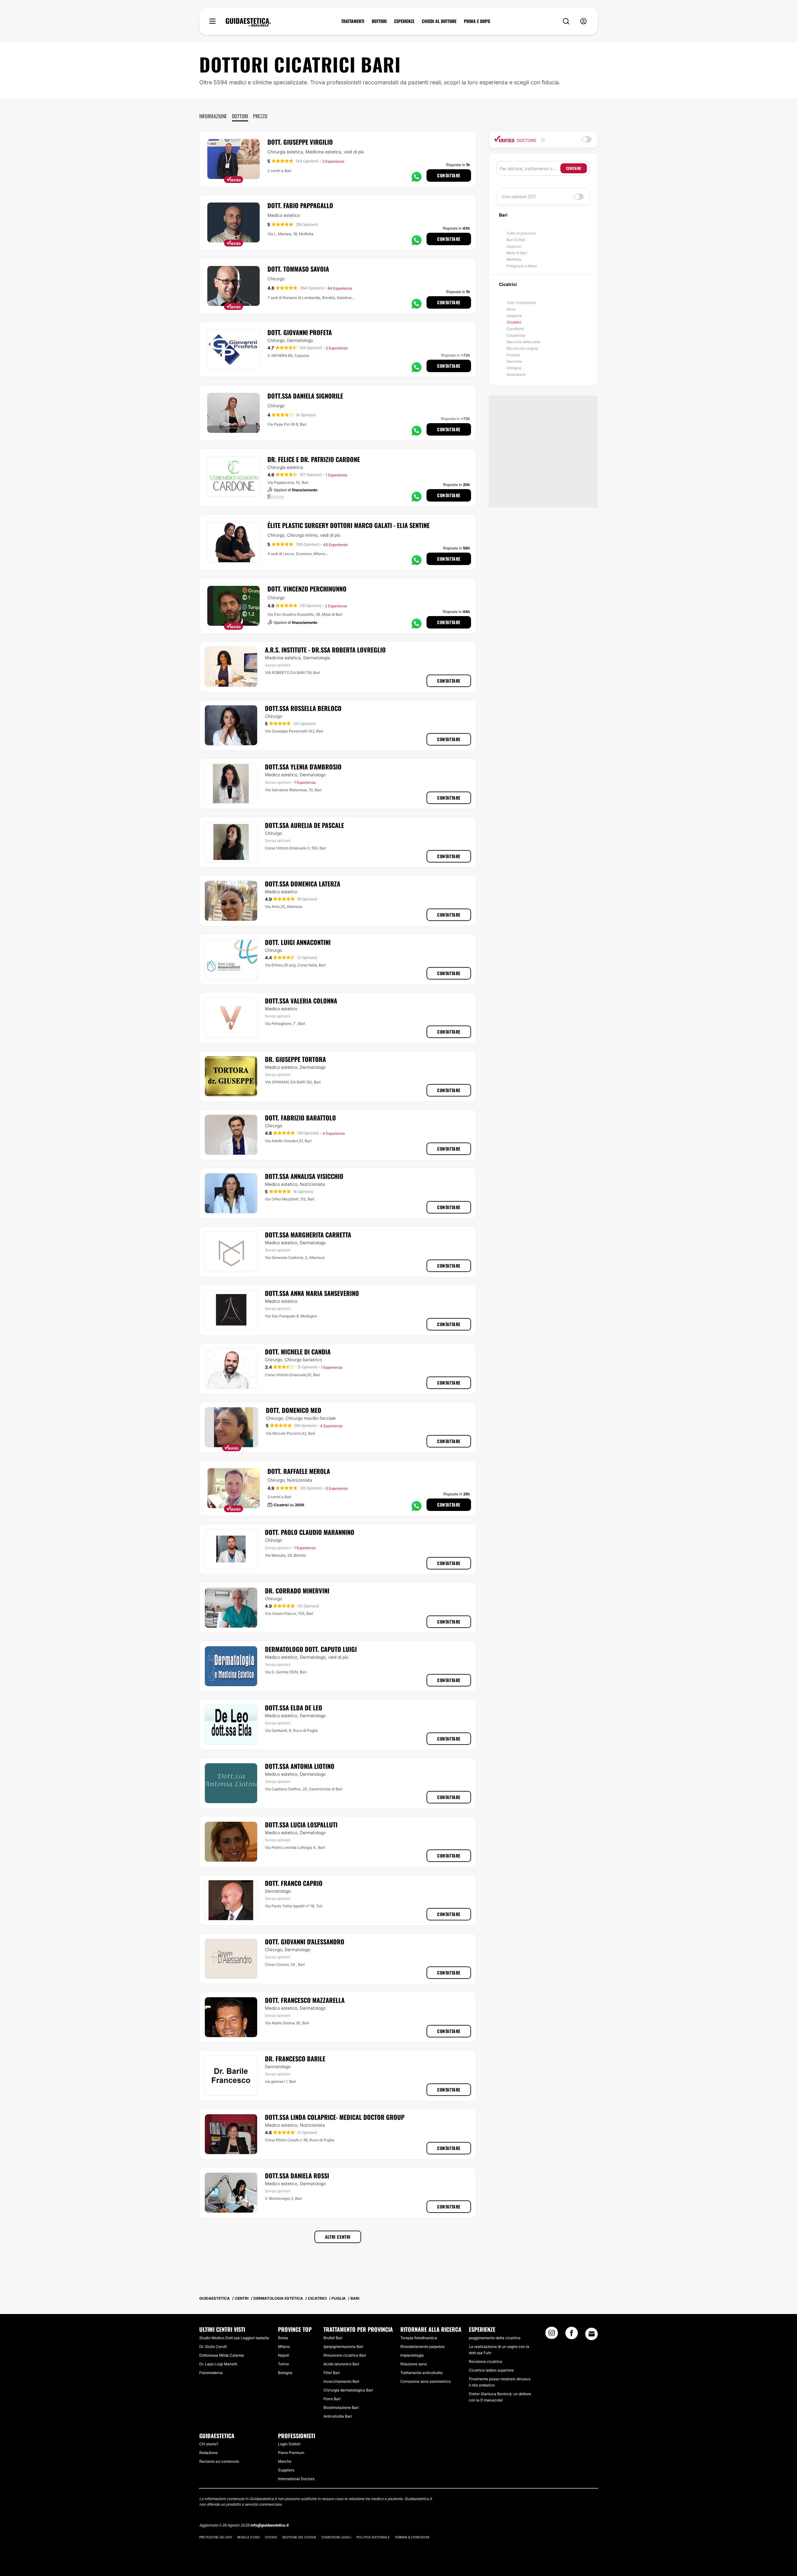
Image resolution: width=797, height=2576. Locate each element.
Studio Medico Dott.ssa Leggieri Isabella (234, 2338)
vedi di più (354, 152)
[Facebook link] (572, 2335)
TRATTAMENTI (353, 21)
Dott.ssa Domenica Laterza (303, 884)
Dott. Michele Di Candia (298, 1352)
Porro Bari (332, 2399)
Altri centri (338, 2237)
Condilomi (515, 329)
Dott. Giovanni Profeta (300, 332)
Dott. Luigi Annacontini (298, 942)
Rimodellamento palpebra (422, 2347)
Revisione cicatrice (486, 2361)
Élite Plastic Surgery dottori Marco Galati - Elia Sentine (349, 525)
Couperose (516, 335)
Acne (511, 309)
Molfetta (514, 259)
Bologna (285, 2373)
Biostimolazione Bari (341, 2408)
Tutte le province (521, 233)
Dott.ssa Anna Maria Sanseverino (312, 1293)
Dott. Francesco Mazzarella (305, 2000)
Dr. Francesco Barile (295, 2059)
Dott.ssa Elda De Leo (294, 1708)
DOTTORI (379, 21)
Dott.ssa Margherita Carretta (308, 1235)
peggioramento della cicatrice (495, 2338)
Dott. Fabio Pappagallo (300, 205)
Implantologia (412, 2355)
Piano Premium (291, 2453)
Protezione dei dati (216, 2537)
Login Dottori (289, 2444)
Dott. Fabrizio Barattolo (300, 1118)
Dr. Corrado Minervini (297, 1591)
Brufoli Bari (333, 2338)
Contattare (449, 175)
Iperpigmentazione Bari (343, 2347)
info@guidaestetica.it (269, 2525)
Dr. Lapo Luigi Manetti (218, 2364)
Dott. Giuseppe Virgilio (300, 142)
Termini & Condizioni (412, 2537)
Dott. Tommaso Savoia (298, 269)
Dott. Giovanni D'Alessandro (305, 1942)
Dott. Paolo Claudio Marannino (310, 1532)
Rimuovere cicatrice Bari (345, 2355)
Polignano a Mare (522, 266)
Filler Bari (332, 2373)
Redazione (208, 2453)
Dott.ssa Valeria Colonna (301, 1001)
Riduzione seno (414, 2364)
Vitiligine (514, 368)
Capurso (514, 246)
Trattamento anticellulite (422, 2373)
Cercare (574, 168)
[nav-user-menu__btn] (583, 21)
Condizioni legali (336, 2537)
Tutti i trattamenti (521, 303)
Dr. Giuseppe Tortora (295, 1059)
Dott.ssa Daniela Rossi (297, 2176)
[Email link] (592, 2334)
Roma (283, 2338)
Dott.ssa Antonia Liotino (300, 1766)
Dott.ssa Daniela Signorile (305, 396)
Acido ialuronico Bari (341, 2364)
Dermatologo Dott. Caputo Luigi (311, 1649)
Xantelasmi (516, 374)
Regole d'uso (249, 2537)
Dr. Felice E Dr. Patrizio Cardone (314, 459)
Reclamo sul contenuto (219, 2461)
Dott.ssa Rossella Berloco (303, 708)
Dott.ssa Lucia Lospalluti (301, 1825)
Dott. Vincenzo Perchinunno (307, 589)
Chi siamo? (209, 2444)
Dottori (240, 116)
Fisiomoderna (211, 2373)
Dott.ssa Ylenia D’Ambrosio (303, 767)
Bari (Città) (516, 240)
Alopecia (514, 316)
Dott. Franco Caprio (294, 1883)
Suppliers (286, 2470)
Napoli (284, 2355)
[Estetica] (248, 22)
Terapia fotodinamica (419, 2338)
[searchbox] (530, 168)
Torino (283, 2364)
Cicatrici (514, 322)
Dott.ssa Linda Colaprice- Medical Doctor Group (335, 2117)
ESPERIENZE (404, 21)
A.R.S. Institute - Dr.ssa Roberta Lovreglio (325, 650)
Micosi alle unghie (522, 348)
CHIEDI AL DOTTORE (439, 21)
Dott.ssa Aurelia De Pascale (304, 825)
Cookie (271, 2537)
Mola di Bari (517, 253)
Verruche (514, 361)
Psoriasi (513, 355)
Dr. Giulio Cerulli (213, 2347)
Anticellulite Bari (338, 2416)
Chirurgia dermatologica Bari (348, 2390)
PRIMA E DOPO (477, 21)
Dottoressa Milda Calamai (222, 2355)
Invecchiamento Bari (341, 2381)
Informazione (213, 116)
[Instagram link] (552, 2335)
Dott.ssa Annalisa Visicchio (304, 1176)
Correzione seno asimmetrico (426, 2381)
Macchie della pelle (523, 342)
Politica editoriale (373, 2537)
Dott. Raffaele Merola (299, 1471)
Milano (284, 2347)
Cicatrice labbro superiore (491, 2370)
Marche (285, 2461)
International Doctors (296, 2479)
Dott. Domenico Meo (294, 1410)
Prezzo (260, 116)
